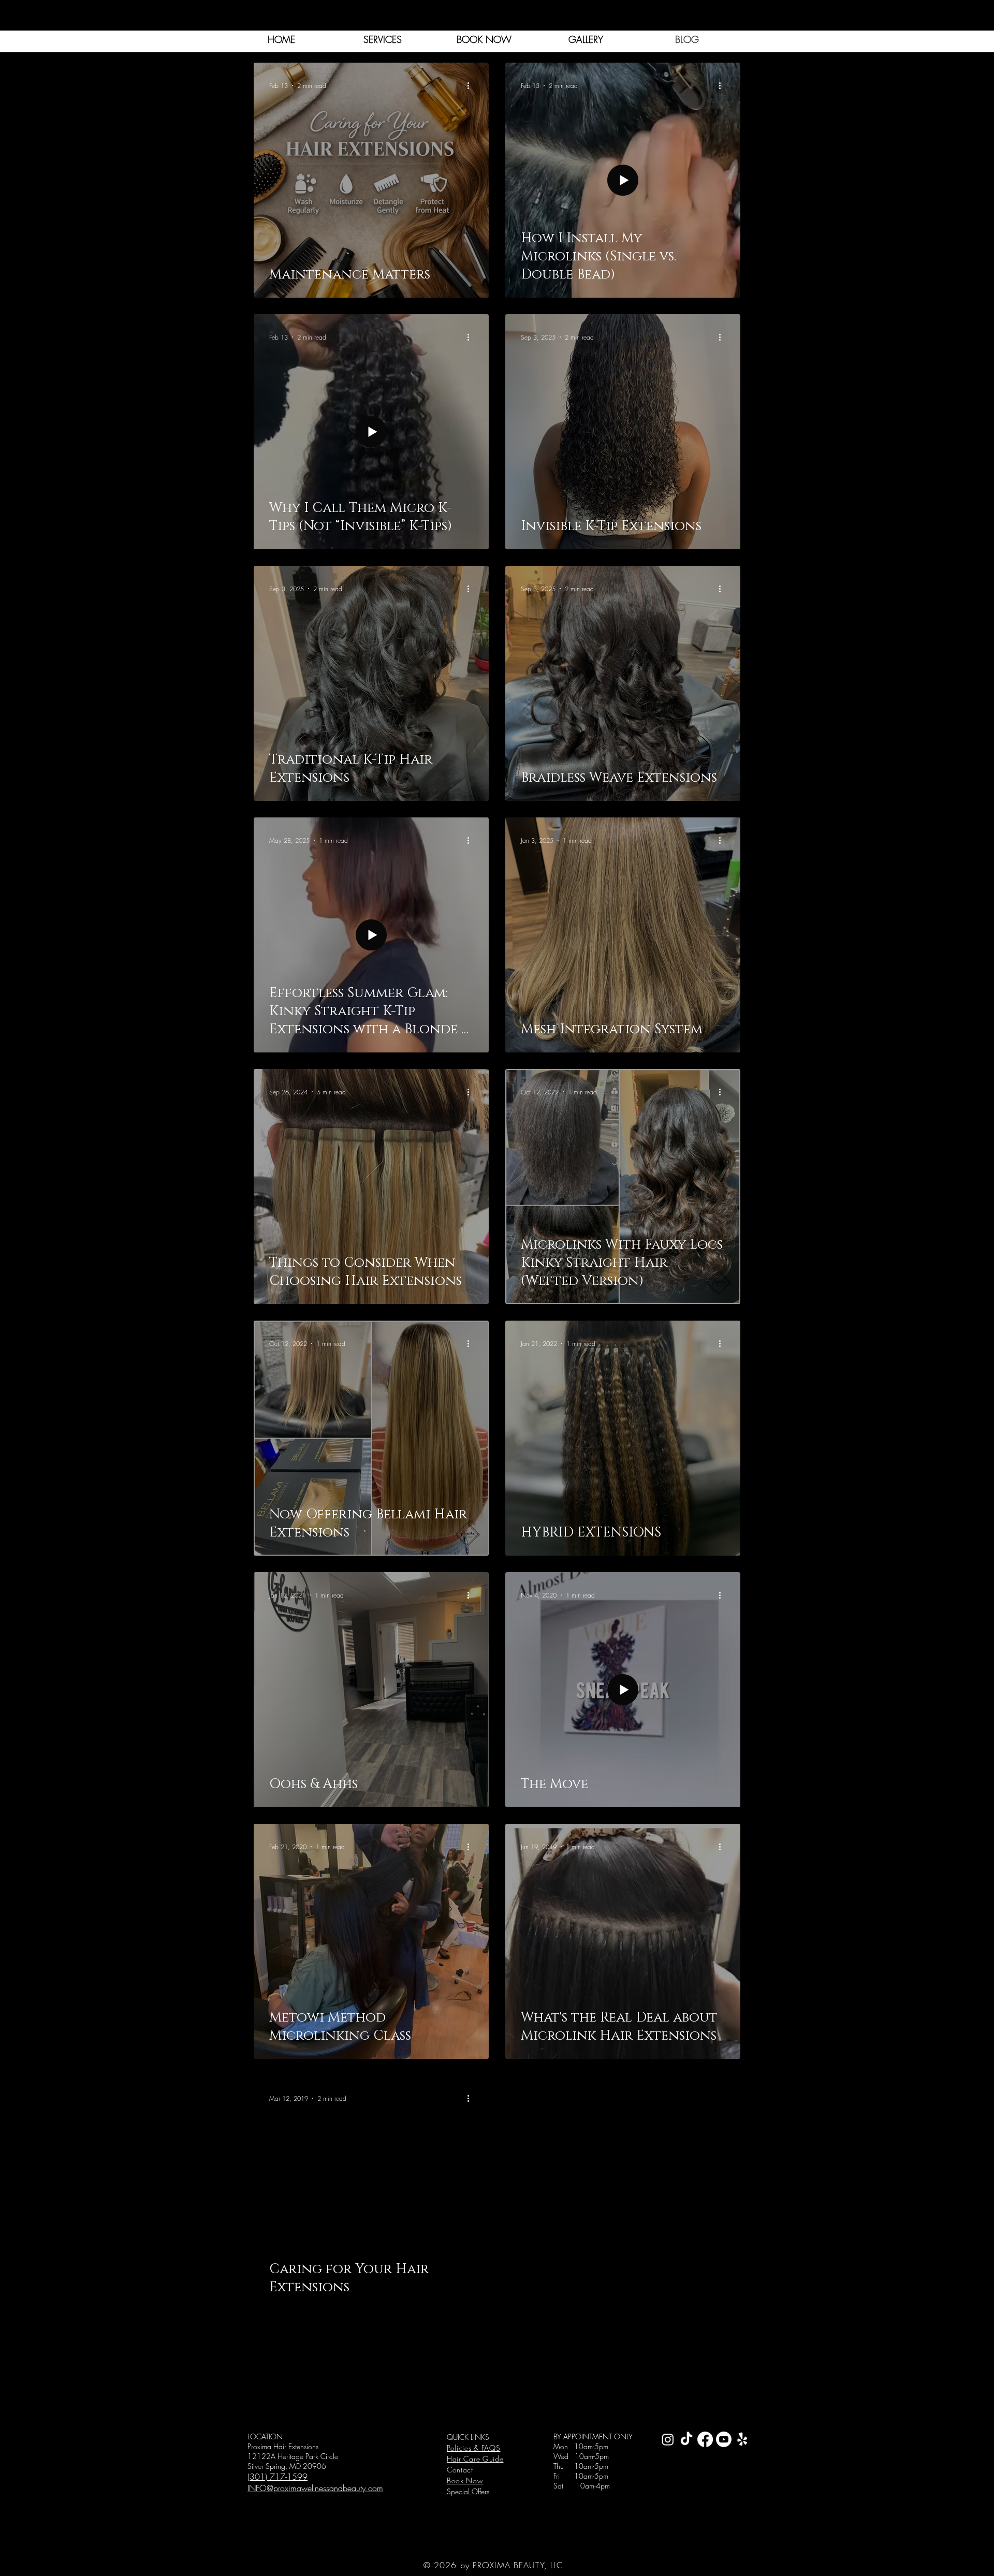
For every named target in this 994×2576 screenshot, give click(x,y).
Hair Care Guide (475, 2459)
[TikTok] (686, 2439)
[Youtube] (724, 2439)
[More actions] (472, 85)
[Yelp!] (742, 2439)
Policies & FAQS (474, 2448)
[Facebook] (705, 2439)
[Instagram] (668, 2439)
